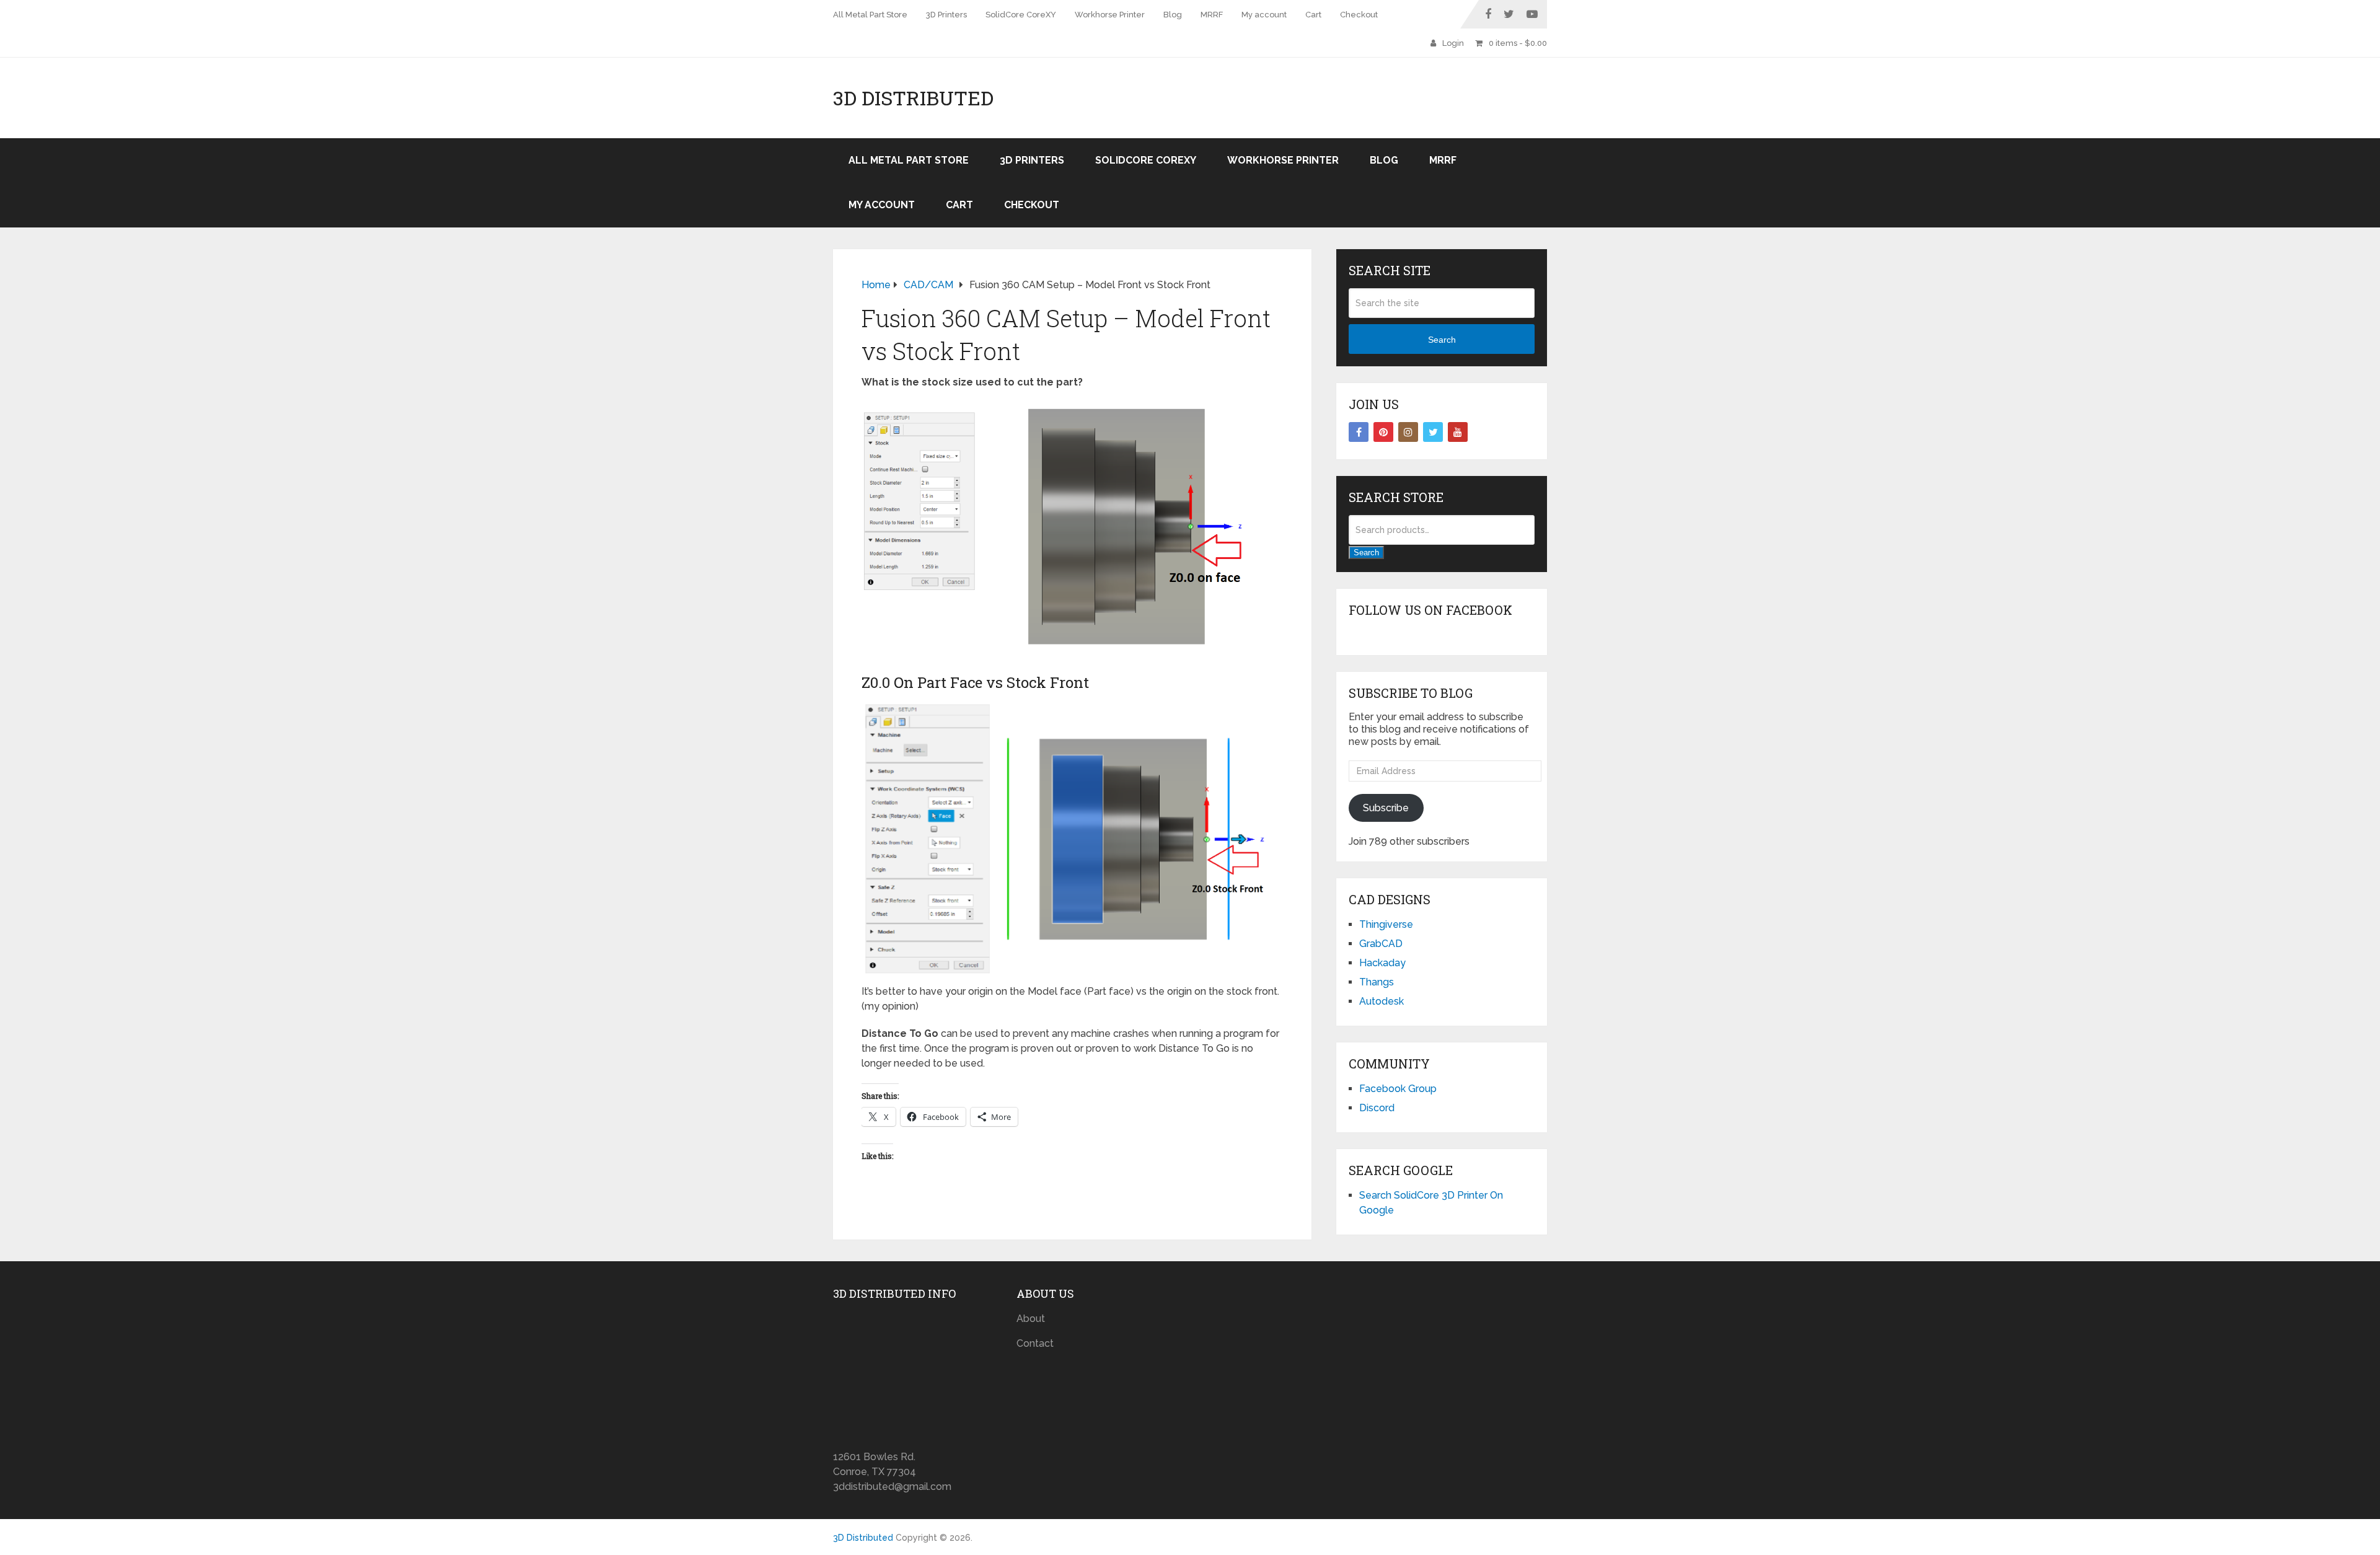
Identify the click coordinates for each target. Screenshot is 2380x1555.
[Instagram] (1408, 432)
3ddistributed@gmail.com (892, 1487)
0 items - (1518, 43)
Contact (1035, 1343)
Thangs (1377, 982)
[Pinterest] (1383, 432)
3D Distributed (913, 98)
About (1031, 1319)
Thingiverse (1386, 924)
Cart (1313, 15)
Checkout (1359, 15)
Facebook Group (1398, 1089)
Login (1453, 43)
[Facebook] (1359, 432)
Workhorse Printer (1110, 15)
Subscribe (1386, 808)
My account (1264, 15)
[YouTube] (1458, 432)
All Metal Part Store (870, 15)
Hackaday (1382, 963)
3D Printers (946, 15)
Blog (1173, 15)
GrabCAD (1381, 944)
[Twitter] (1433, 432)
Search (1442, 340)
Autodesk (1382, 1001)
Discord (1377, 1108)
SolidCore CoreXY (1021, 15)
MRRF (1212, 15)
